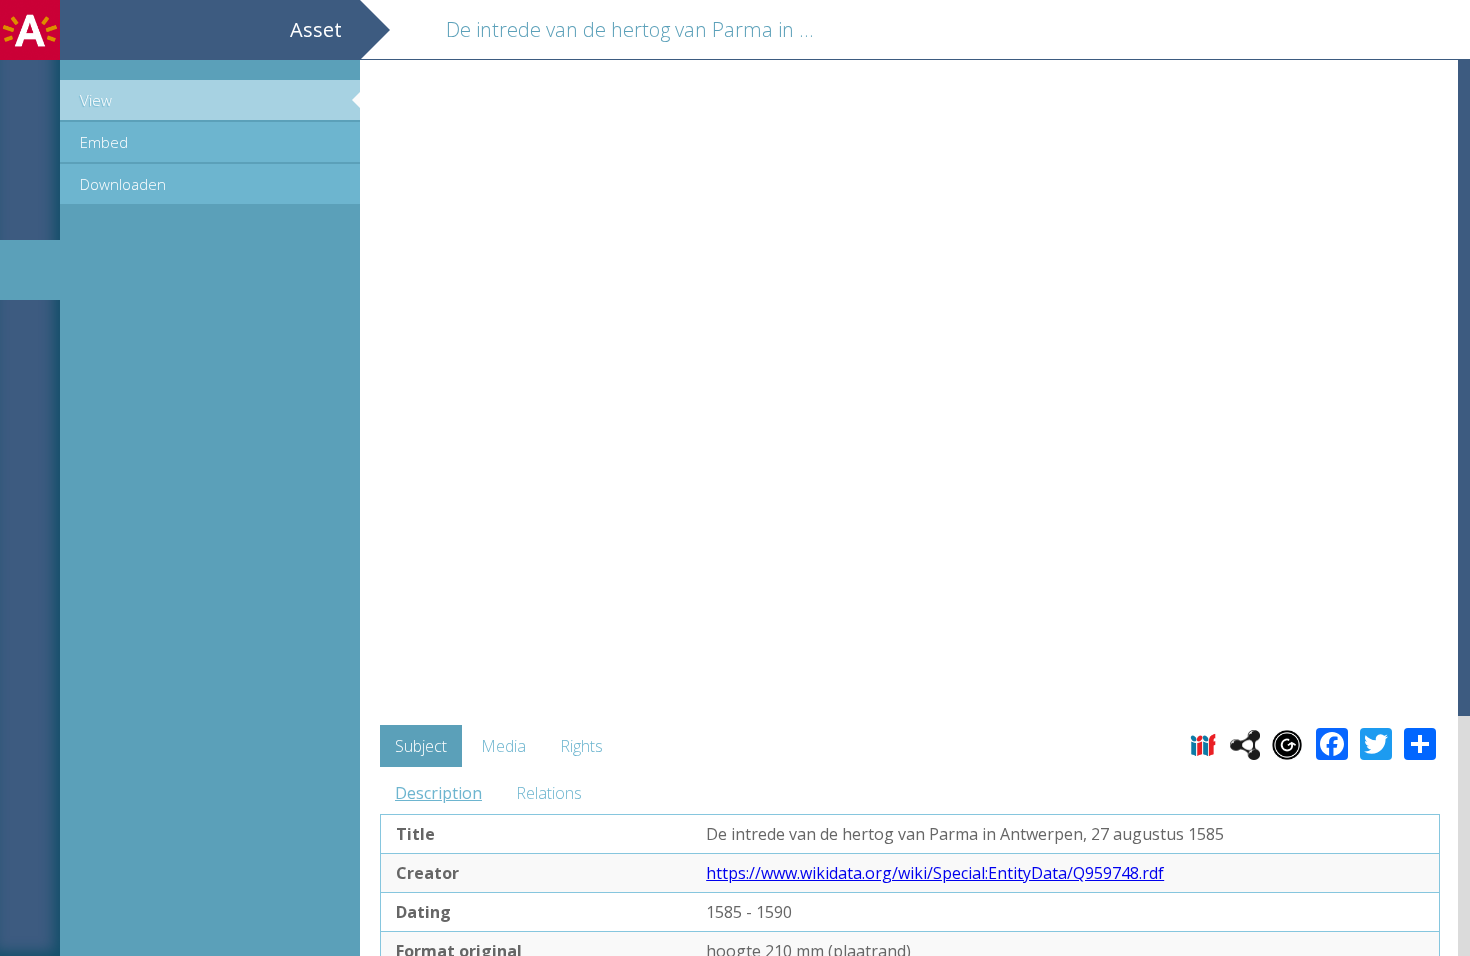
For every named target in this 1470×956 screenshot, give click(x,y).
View (96, 100)
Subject (421, 746)
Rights (581, 746)
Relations (549, 793)
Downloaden (123, 184)
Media (503, 746)
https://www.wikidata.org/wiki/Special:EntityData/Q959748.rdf (935, 873)
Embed (104, 142)
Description (438, 793)
